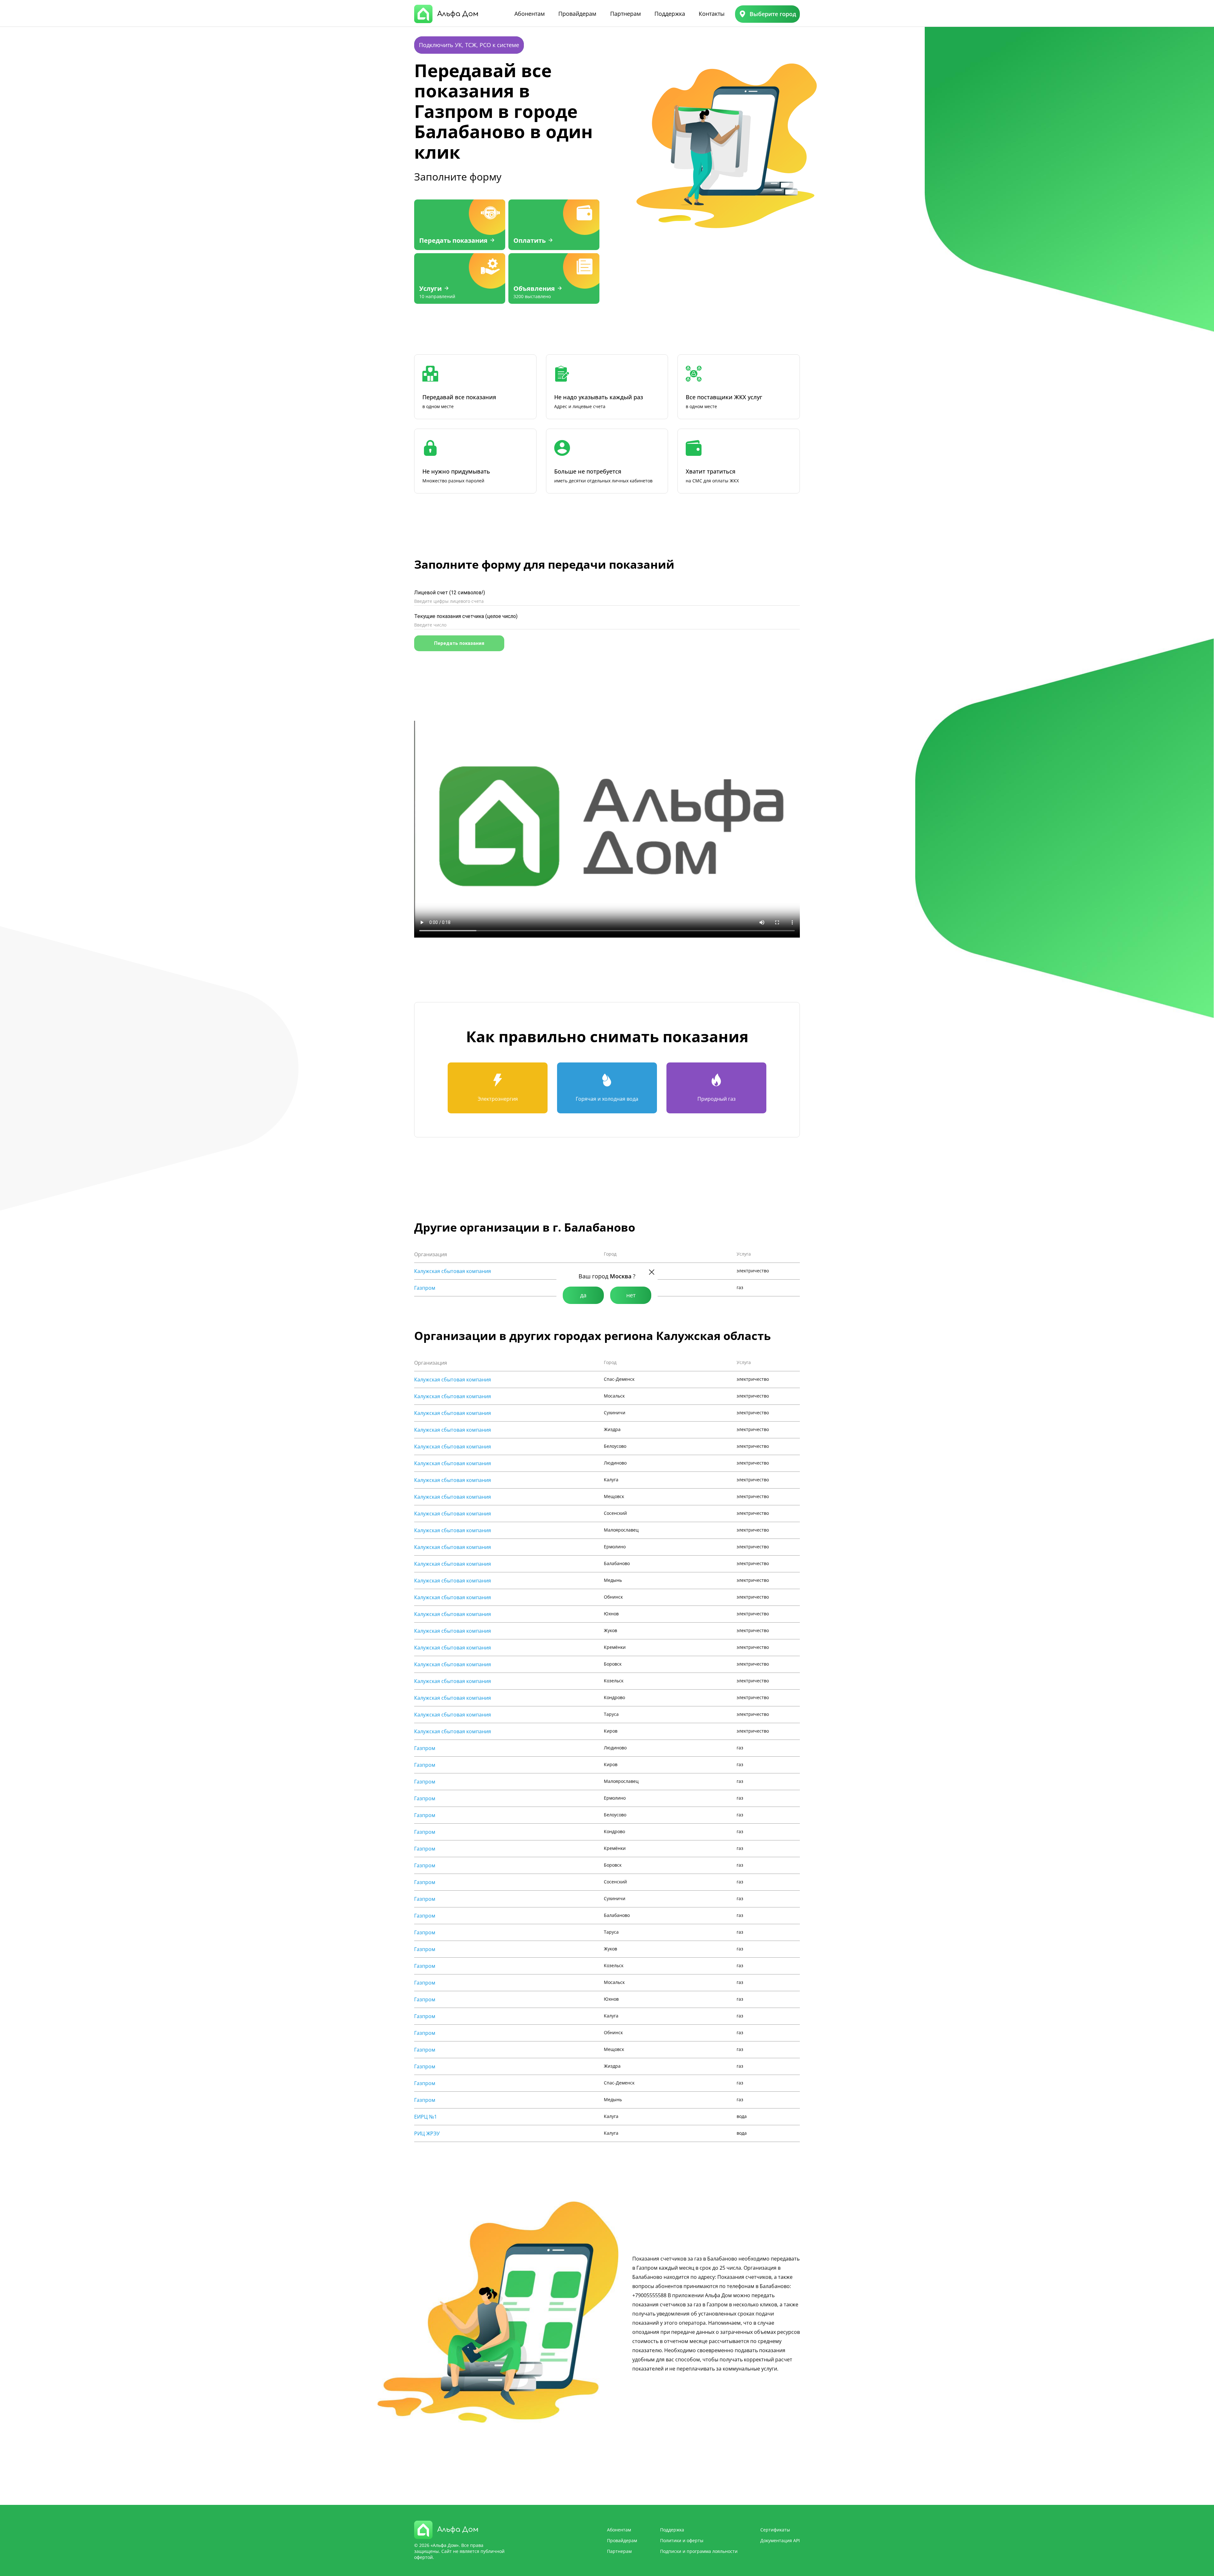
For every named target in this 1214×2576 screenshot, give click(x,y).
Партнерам (625, 14)
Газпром (425, 1288)
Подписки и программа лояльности (699, 2551)
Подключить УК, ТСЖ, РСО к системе (469, 45)
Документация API (780, 2540)
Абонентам (530, 14)
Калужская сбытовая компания (453, 1271)
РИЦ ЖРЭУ (427, 2133)
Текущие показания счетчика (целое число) (466, 616)
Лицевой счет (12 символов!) (450, 593)
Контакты (712, 14)
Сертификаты (775, 2530)
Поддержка (670, 14)
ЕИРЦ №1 (426, 2117)
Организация (431, 1254)
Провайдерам (577, 14)
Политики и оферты (682, 2540)
